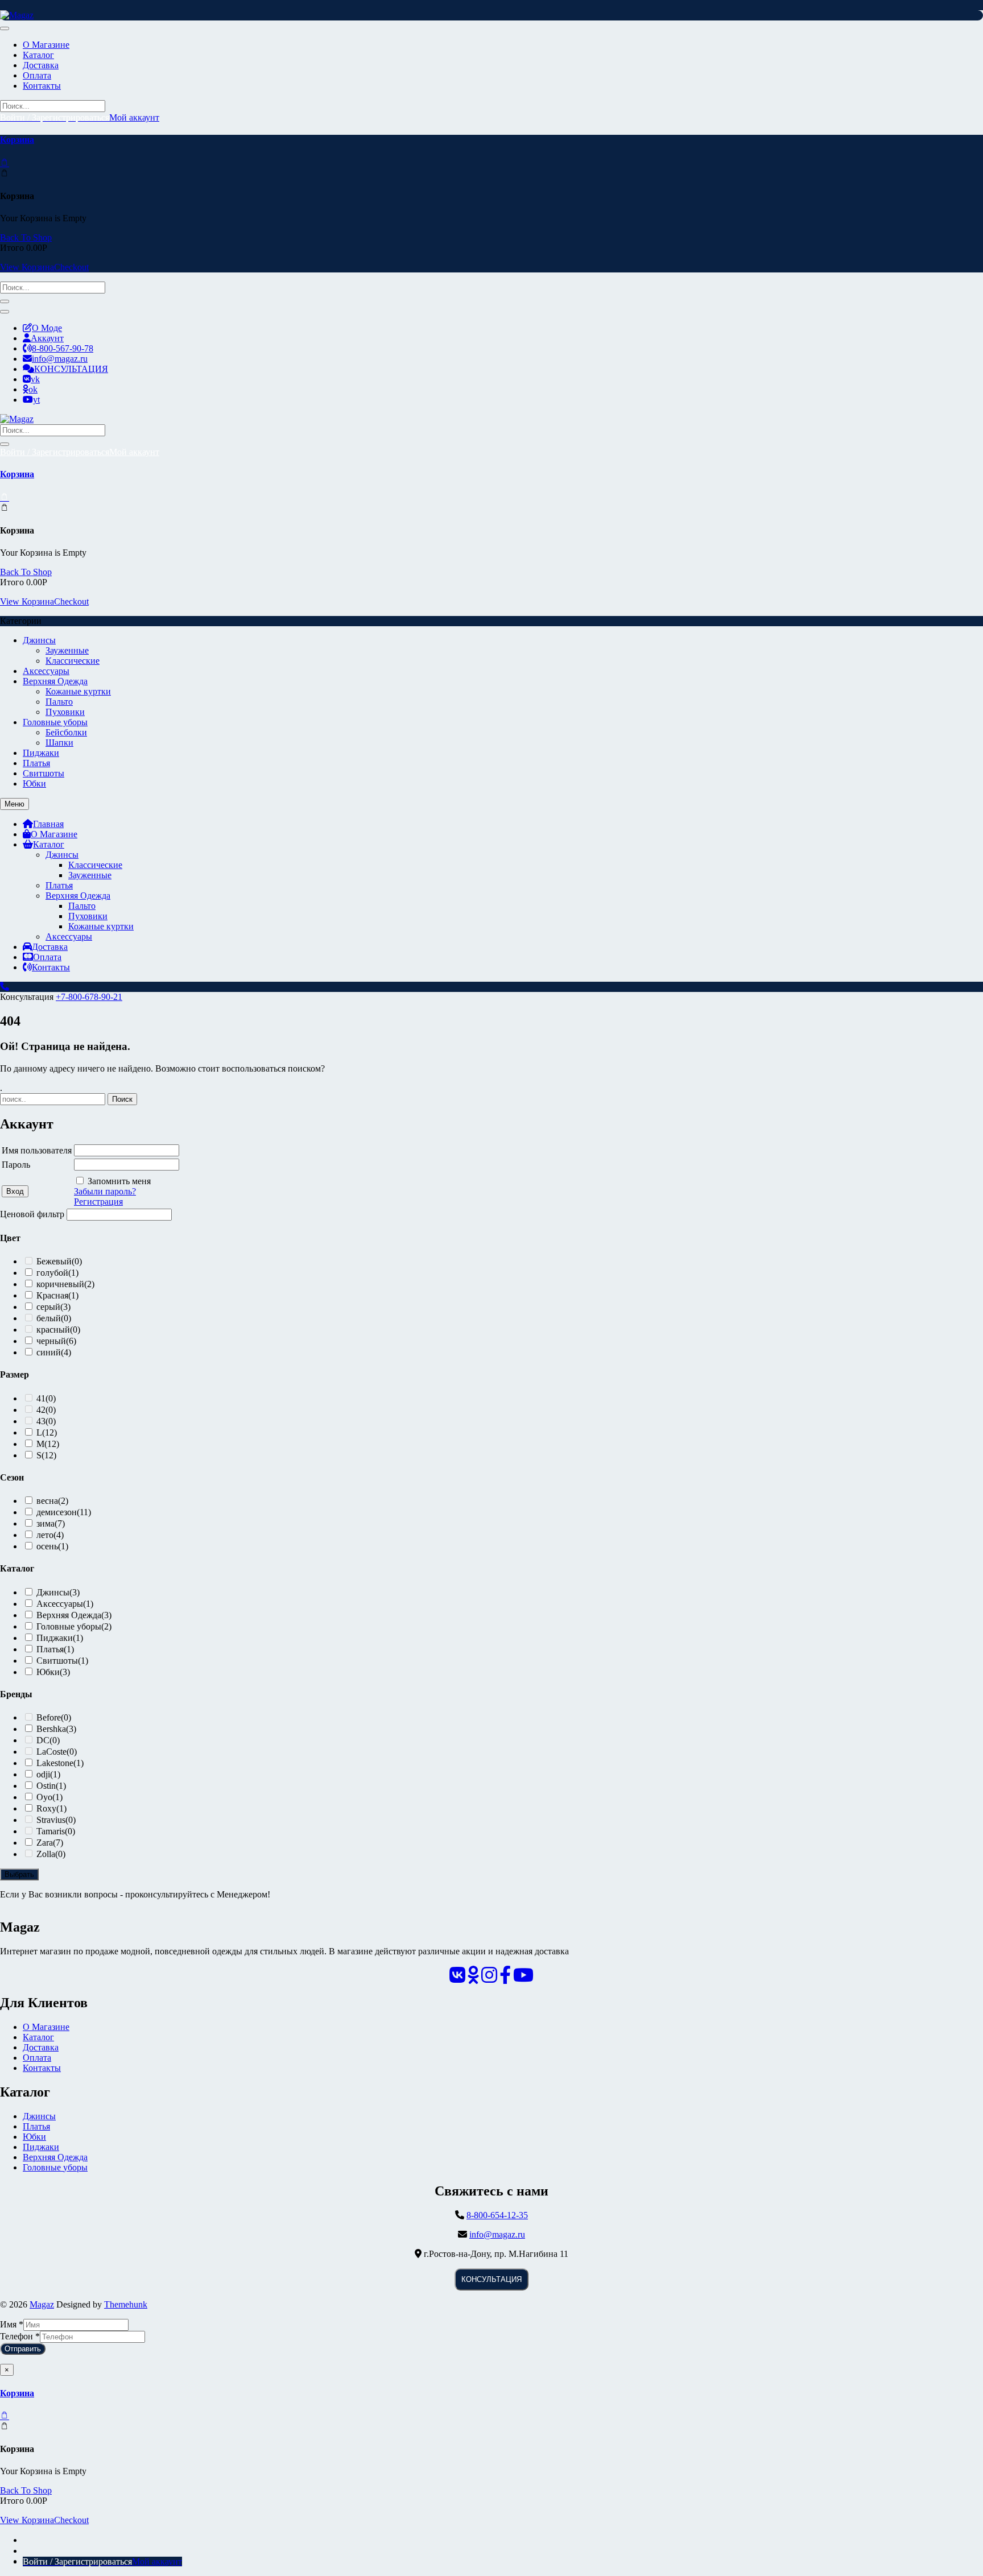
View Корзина (27, 267)
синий (54, 1352)
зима (51, 1523)
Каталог (38, 2037)
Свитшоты (44, 773)
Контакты (42, 2068)
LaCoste (57, 1752)
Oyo (49, 1797)
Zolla (51, 1854)
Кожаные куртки (78, 691)
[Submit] (5, 301)
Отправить (23, 2349)
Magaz (42, 2304)
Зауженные (67, 650)
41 (46, 1398)
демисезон (64, 1512)
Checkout (71, 267)
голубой (57, 1273)
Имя (12, 2324)
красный (58, 1330)
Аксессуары (46, 671)
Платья (36, 763)
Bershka (56, 1729)
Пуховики (65, 712)
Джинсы (39, 640)
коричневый (65, 1284)
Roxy (51, 1808)
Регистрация (98, 1202)
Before (54, 1717)
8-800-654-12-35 (497, 2215)
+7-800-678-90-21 (89, 997)
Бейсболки (66, 732)
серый (53, 1307)
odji (48, 1774)
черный (56, 1341)
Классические (73, 661)
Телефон (20, 2336)
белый (54, 1318)
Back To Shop (26, 237)
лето (50, 1535)
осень (52, 1546)
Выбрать (19, 1874)
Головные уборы (55, 722)
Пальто (59, 702)
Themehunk (126, 2304)
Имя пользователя (37, 1150)
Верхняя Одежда (55, 681)
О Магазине (46, 2027)
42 (46, 1410)
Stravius (56, 1820)
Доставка (41, 2047)
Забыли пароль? (105, 1191)
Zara (50, 1843)
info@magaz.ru (497, 2234)
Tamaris (56, 1831)
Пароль (16, 1165)
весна (52, 1501)
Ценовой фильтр (32, 1214)
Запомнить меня (119, 1181)
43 (46, 1421)
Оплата (37, 2058)
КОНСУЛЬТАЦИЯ (491, 2279)
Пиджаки (41, 753)
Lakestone (60, 1763)
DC (48, 1740)
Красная (57, 1295)
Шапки (59, 743)
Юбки (34, 783)
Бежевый (59, 1261)
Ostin (51, 1786)
